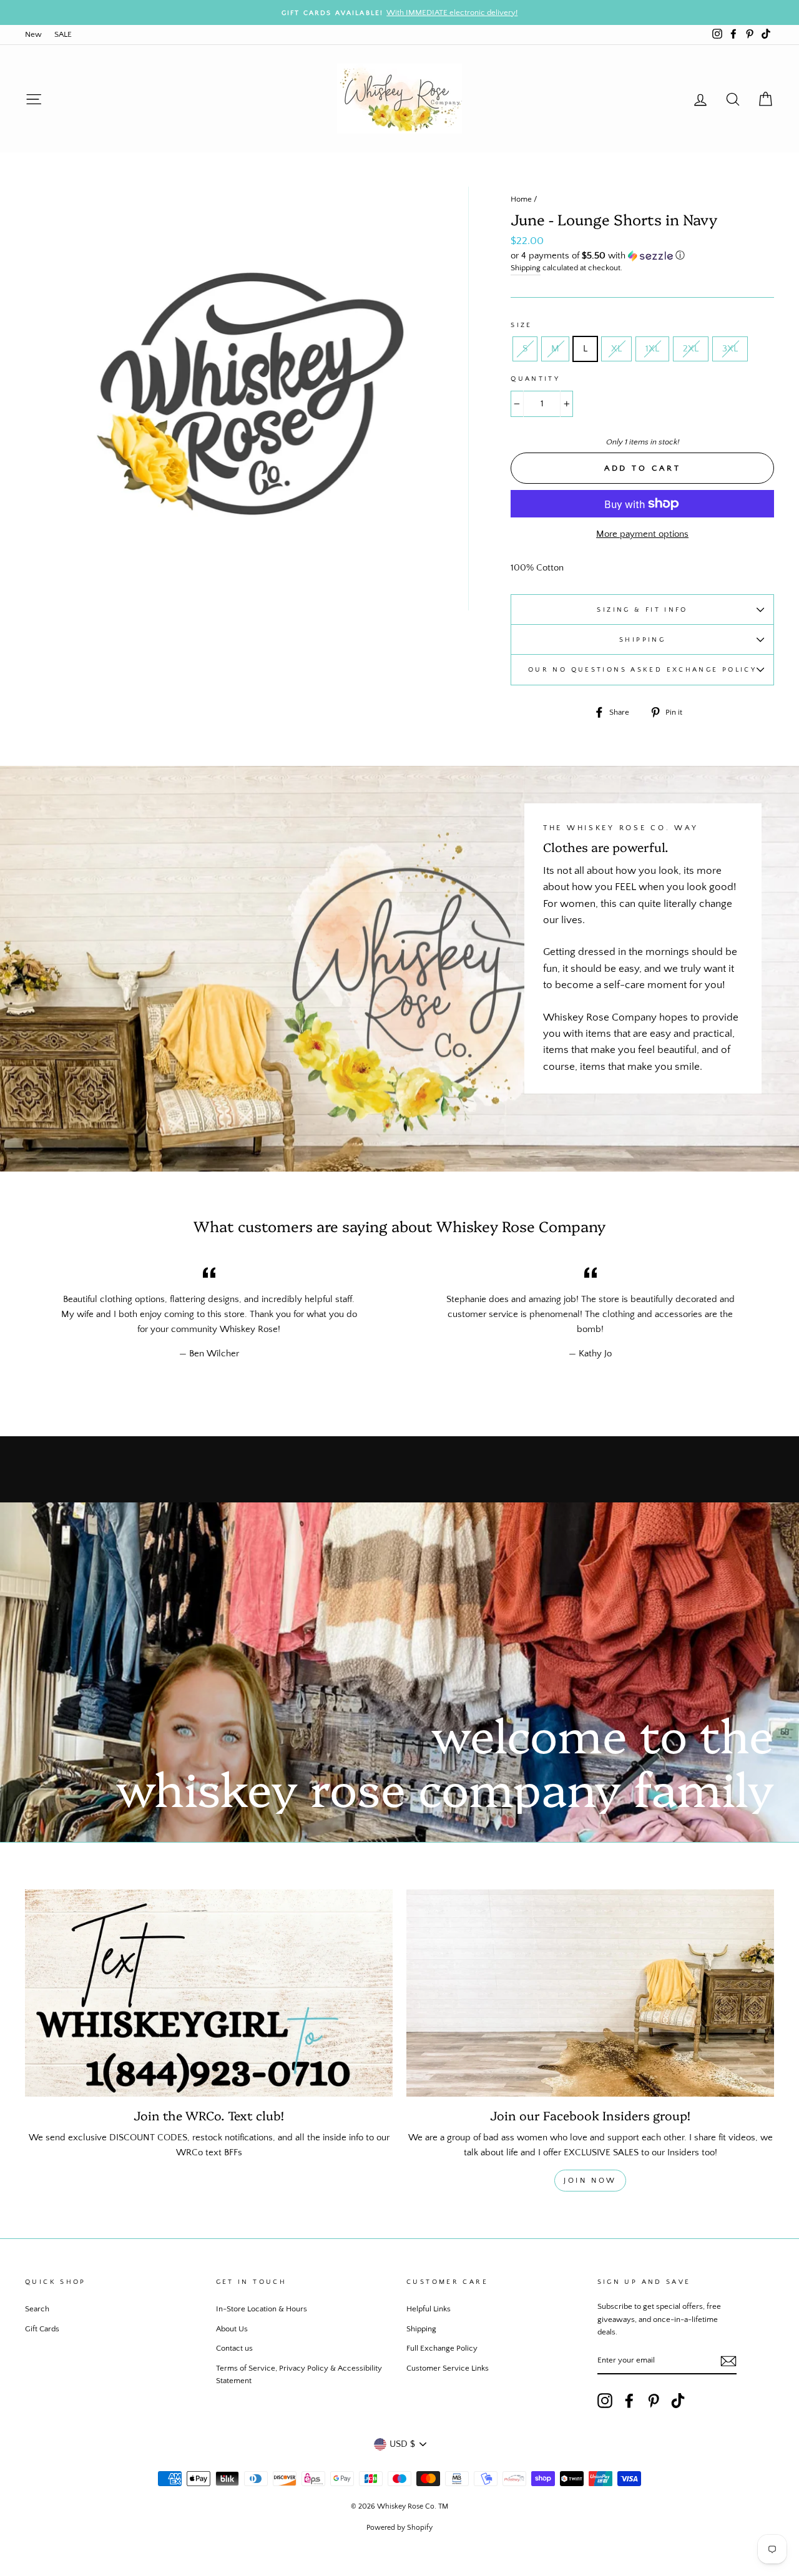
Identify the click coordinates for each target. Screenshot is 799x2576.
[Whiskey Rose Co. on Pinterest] (654, 2401)
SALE (63, 34)
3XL (730, 349)
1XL (652, 349)
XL (616, 349)
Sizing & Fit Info (642, 610)
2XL (691, 349)
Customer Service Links (448, 2368)
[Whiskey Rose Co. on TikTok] (678, 2401)
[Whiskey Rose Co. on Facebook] (629, 2401)
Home (521, 199)
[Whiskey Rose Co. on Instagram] (605, 2401)
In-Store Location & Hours (262, 2309)
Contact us (234, 2348)
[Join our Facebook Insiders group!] (590, 1993)
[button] (642, 256)
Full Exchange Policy (442, 2348)
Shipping (526, 268)
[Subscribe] (728, 2361)
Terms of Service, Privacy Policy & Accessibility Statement (299, 2374)
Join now (590, 2181)
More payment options (642, 534)
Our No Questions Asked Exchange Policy (642, 669)
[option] (399, 12)
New (33, 34)
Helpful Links (429, 2309)
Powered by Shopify (399, 2528)
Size (522, 325)
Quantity (535, 379)
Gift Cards (42, 2329)
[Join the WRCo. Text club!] (209, 1993)
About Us (232, 2329)
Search (37, 2309)
